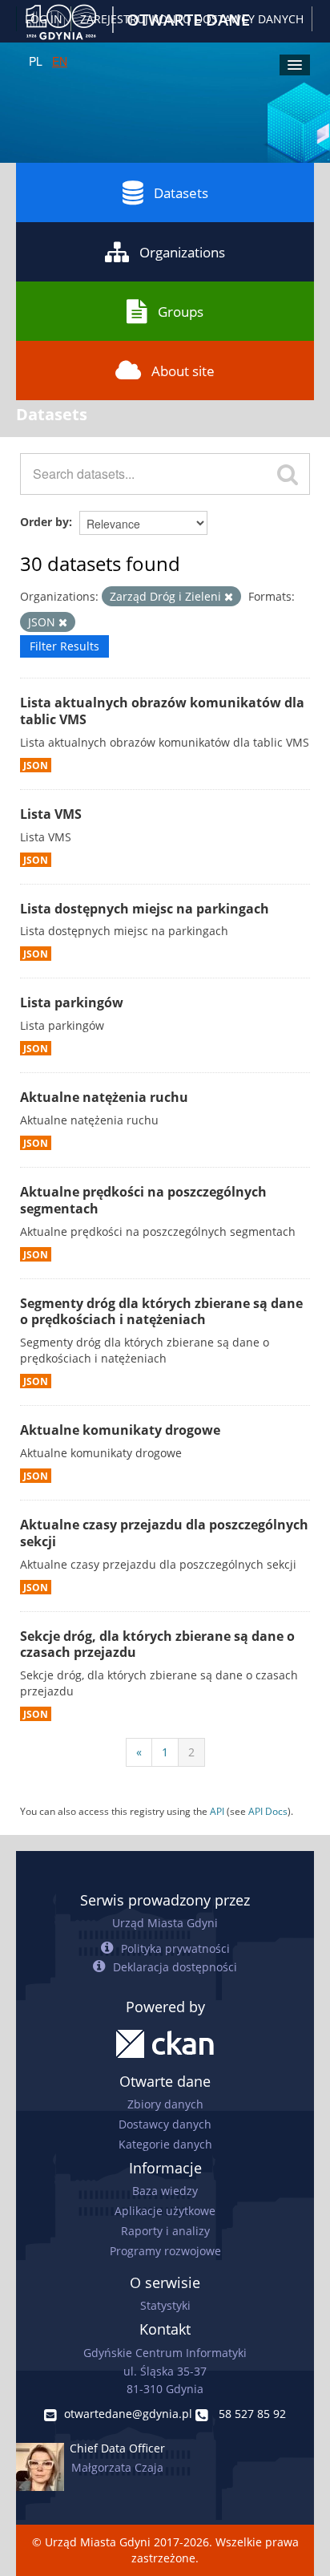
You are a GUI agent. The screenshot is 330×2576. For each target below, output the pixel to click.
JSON (36, 765)
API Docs (268, 1811)
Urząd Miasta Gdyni (165, 1923)
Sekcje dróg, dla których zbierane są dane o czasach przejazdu (157, 1644)
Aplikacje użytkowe (165, 2211)
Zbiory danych (165, 2104)
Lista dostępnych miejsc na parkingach (145, 909)
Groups (181, 312)
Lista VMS (51, 814)
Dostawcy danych (165, 2124)
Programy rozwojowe (165, 2251)
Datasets (181, 193)
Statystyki (165, 2305)
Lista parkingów (72, 1002)
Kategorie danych (165, 2144)
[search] (288, 474)
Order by (44, 522)
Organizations (182, 252)
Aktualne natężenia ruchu (104, 1097)
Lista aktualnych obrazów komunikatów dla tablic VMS (162, 711)
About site (183, 371)
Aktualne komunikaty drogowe (120, 1430)
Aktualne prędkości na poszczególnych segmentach (143, 1200)
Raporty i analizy (165, 2231)
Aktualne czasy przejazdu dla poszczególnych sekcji (164, 1533)
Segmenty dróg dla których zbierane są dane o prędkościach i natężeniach (161, 1312)
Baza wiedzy (165, 2191)
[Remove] (229, 597)
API (217, 1811)
